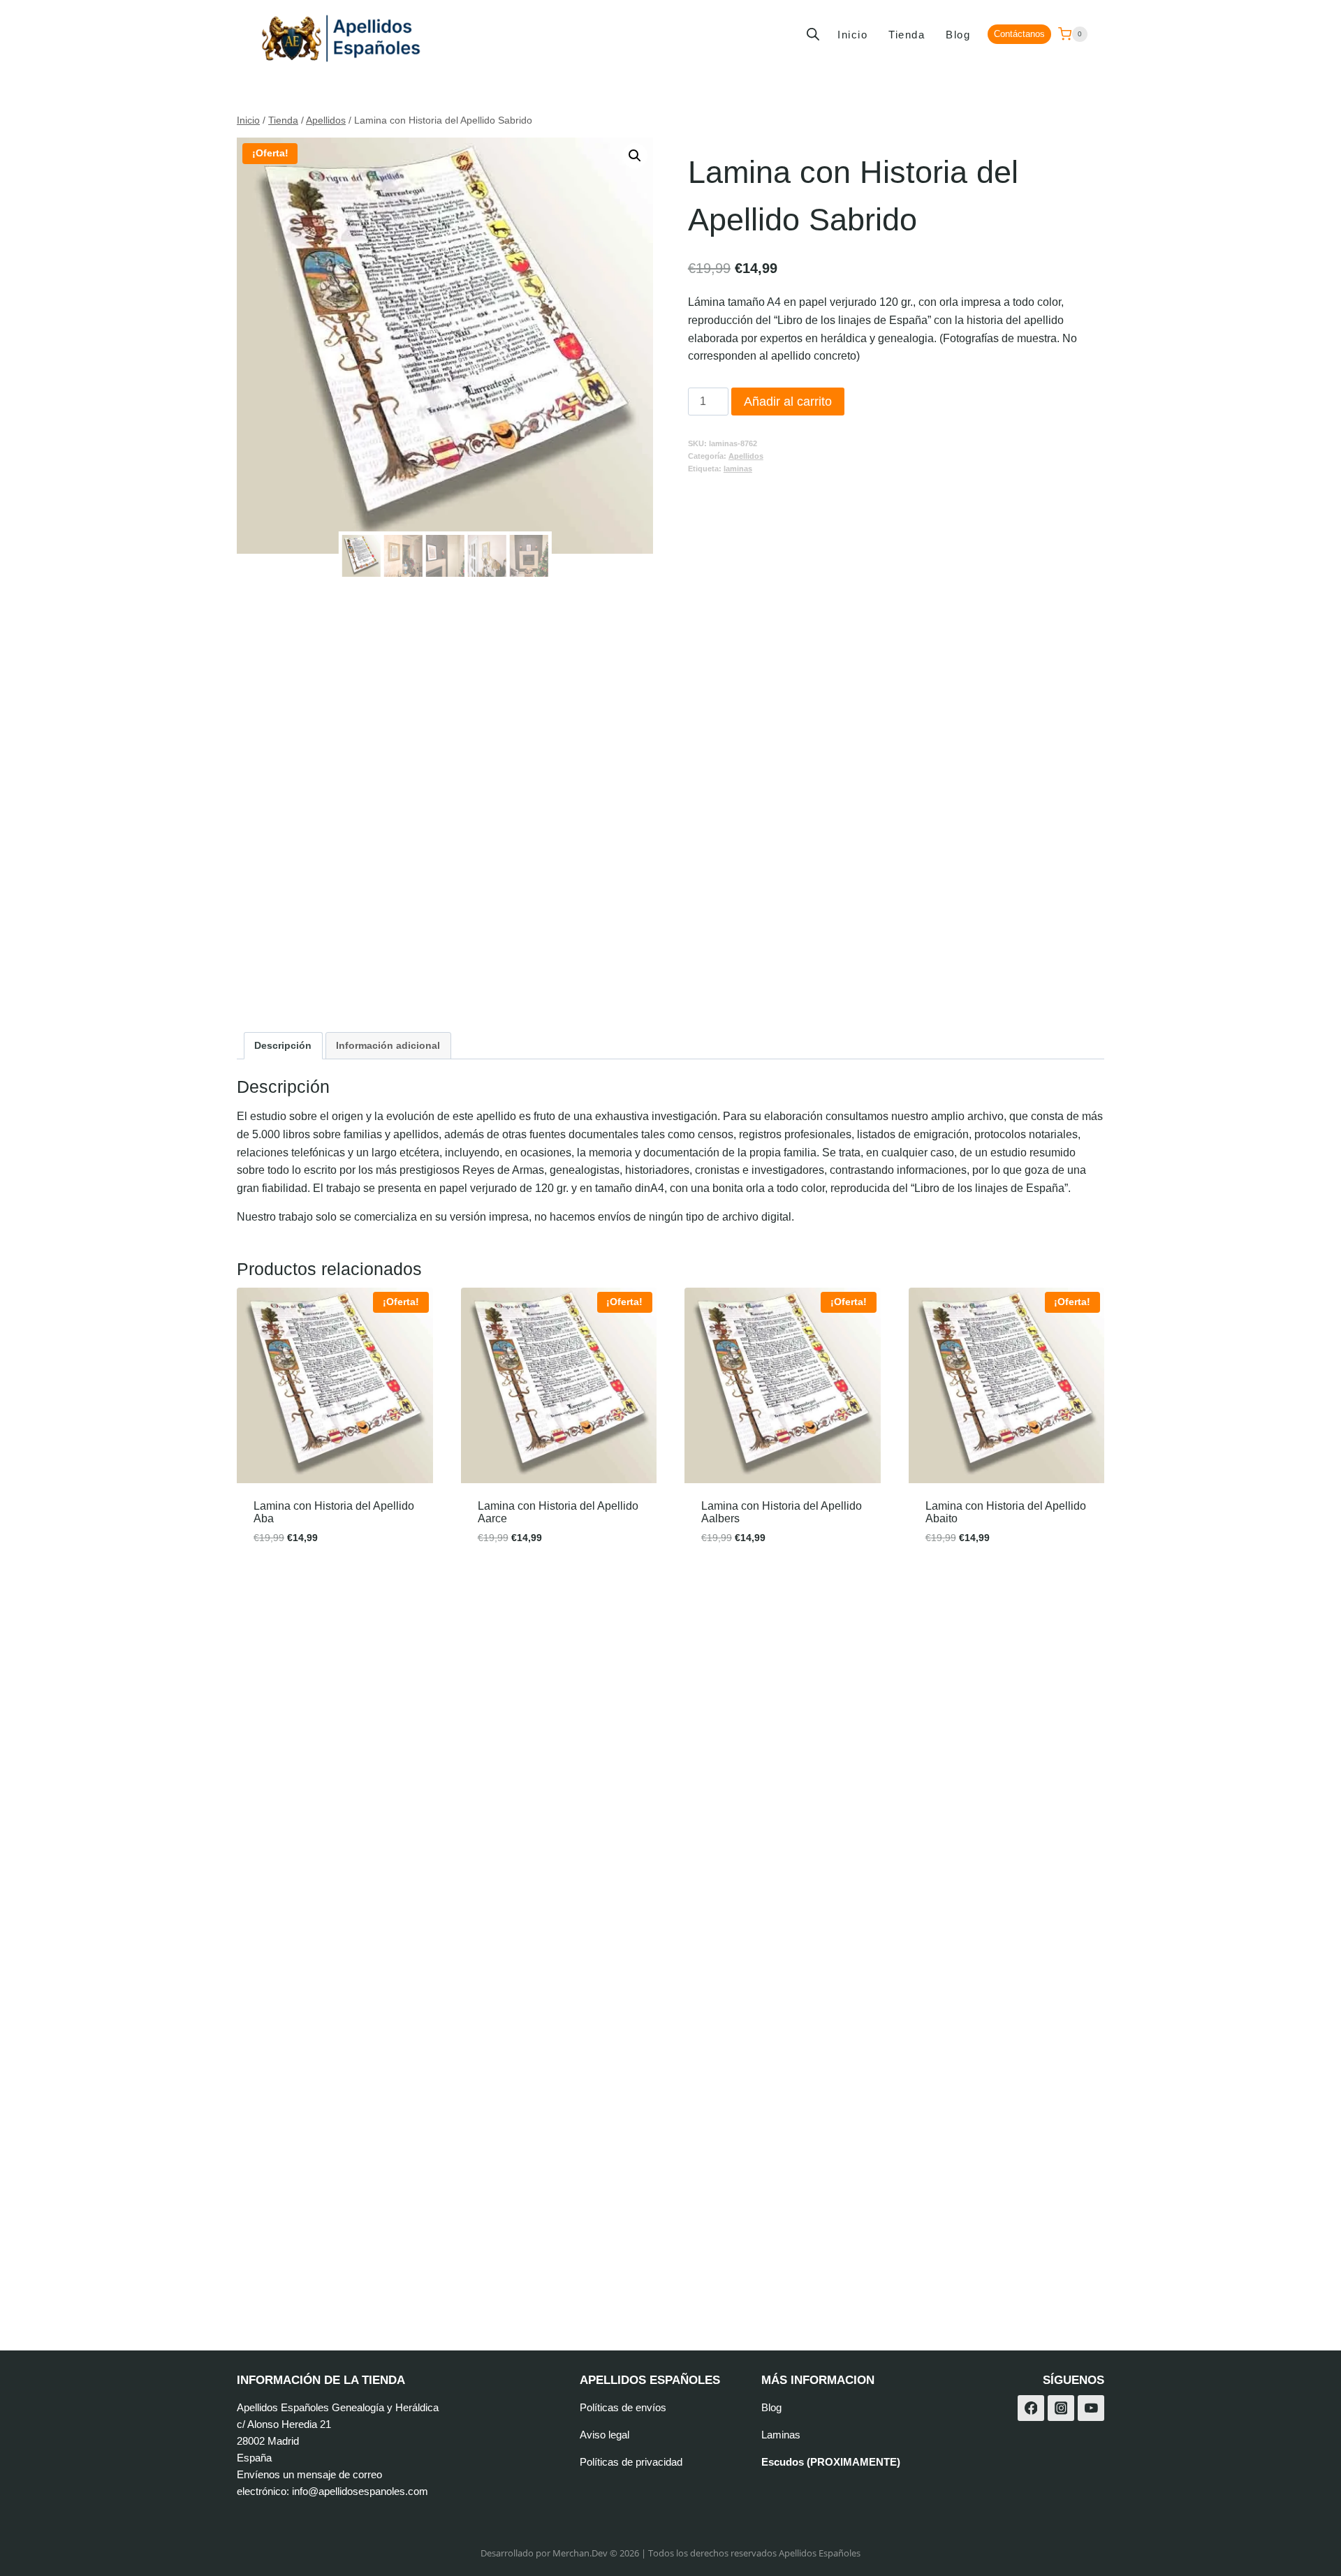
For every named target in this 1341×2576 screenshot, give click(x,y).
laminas (738, 469)
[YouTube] (1091, 2408)
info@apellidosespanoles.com (360, 2491)
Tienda (907, 35)
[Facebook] (1031, 2408)
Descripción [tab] (283, 1045)
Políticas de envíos (623, 2407)
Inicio (852, 35)
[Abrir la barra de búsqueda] (813, 34)
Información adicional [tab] (388, 1045)
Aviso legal (604, 2435)
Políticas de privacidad (631, 2462)
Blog (958, 35)
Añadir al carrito (788, 402)
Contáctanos (1019, 34)
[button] (635, 156)
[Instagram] (1061, 2408)
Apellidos (746, 456)
